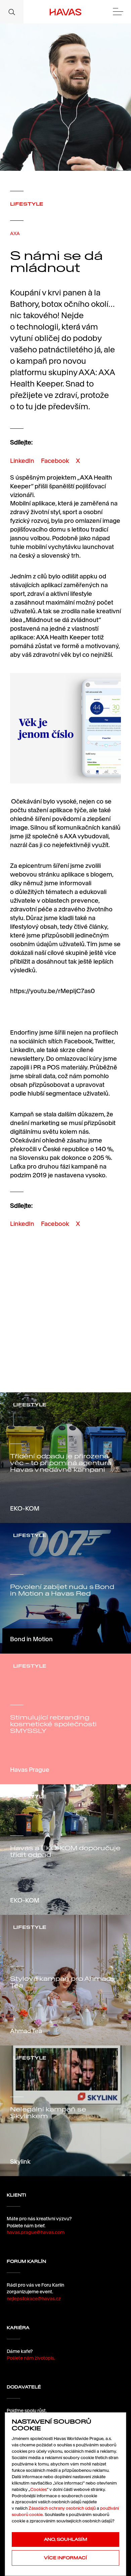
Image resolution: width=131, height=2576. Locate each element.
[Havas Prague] (66, 12)
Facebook (55, 461)
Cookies (38, 2489)
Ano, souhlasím (66, 2539)
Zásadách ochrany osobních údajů (62, 2508)
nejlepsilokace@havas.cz (34, 2299)
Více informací (65, 2558)
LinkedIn (22, 461)
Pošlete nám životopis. (31, 2358)
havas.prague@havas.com (36, 2232)
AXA (15, 233)
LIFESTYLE (27, 204)
